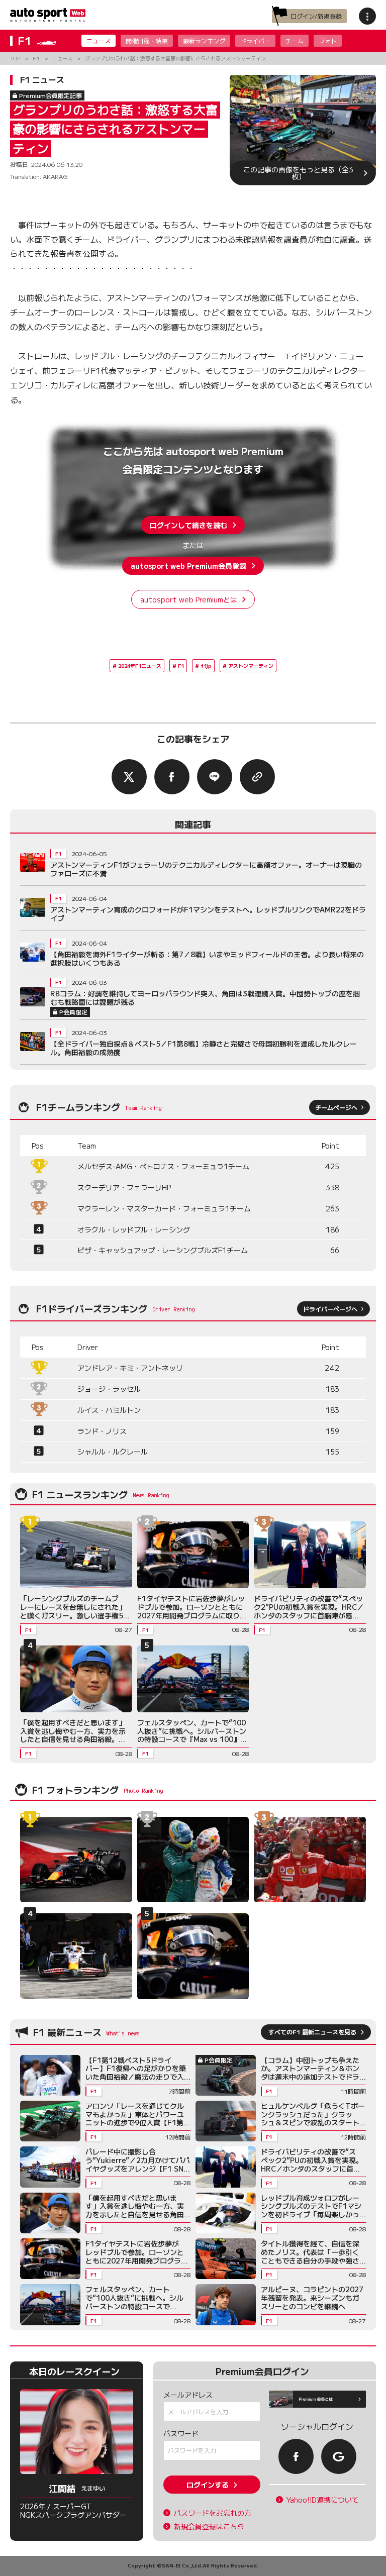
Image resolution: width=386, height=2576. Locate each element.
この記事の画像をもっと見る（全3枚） (298, 173)
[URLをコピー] (257, 777)
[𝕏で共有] (129, 777)
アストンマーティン (251, 665)
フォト (328, 40)
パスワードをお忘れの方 (213, 2513)
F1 (181, 665)
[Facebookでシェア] (172, 777)
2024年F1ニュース (140, 665)
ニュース (99, 40)
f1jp (206, 665)
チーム (295, 40)
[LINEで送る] (215, 777)
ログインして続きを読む (188, 525)
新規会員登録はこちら (209, 2527)
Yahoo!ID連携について (323, 2500)
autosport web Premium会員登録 (188, 566)
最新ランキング (204, 40)
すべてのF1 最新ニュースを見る (312, 2032)
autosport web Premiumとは (189, 599)
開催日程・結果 (147, 40)
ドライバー (255, 40)
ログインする (208, 2485)
